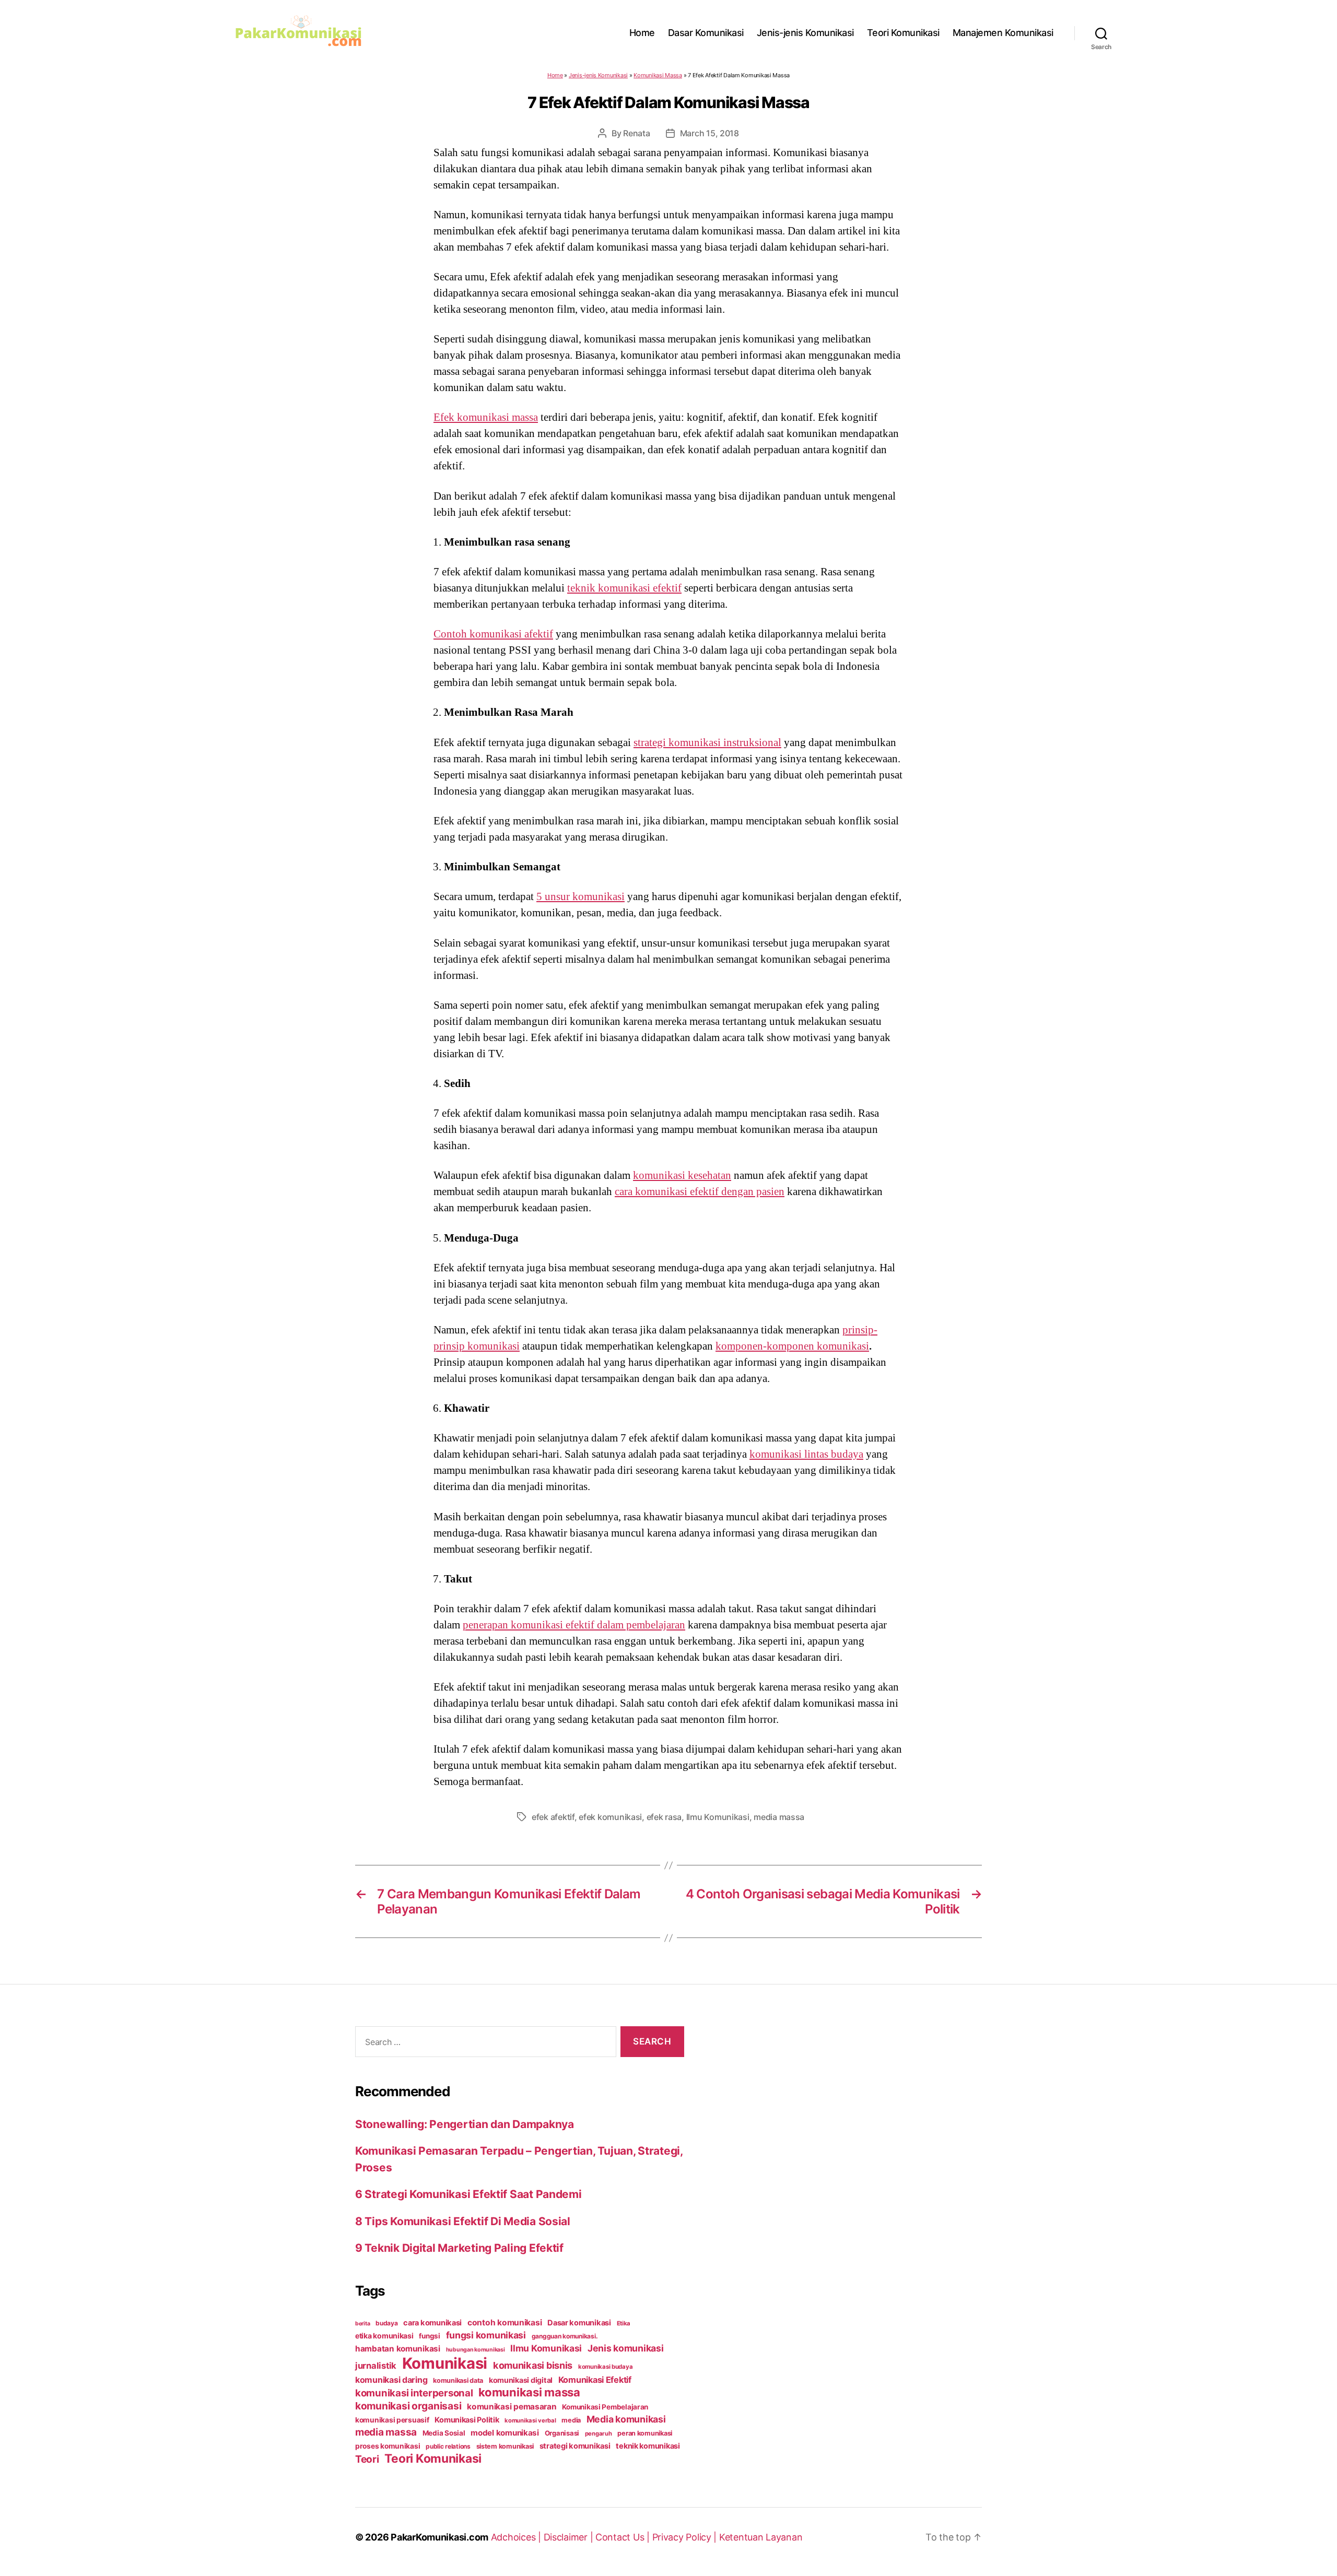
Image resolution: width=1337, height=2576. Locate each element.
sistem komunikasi (505, 2446)
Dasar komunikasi (579, 2323)
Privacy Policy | (686, 2537)
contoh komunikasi (505, 2323)
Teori (367, 2459)
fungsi (429, 2336)
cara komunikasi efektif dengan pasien (700, 1191)
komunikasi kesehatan (682, 1175)
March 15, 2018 (709, 133)
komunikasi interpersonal (414, 2393)
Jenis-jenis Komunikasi (805, 33)
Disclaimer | (570, 2537)
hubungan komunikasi (476, 2350)
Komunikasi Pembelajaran (605, 2407)
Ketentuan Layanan (761, 2537)
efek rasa (664, 1817)
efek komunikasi (610, 1817)
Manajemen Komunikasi (1003, 33)
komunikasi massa (529, 2392)
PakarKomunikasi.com (439, 2537)
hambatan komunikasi (398, 2349)
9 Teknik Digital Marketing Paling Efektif (459, 2248)
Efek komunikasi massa (486, 417)
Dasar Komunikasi (706, 33)
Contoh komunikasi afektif (493, 634)
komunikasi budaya (605, 2367)
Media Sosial (444, 2433)
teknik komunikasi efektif (624, 588)
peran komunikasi (645, 2433)
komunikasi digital (521, 2380)
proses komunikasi (388, 2446)
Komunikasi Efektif (595, 2380)
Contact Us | (624, 2537)
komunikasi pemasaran (512, 2407)
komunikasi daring (391, 2380)
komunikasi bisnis (533, 2365)
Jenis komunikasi (626, 2348)
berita (362, 2324)
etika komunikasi (384, 2336)
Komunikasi (445, 2363)
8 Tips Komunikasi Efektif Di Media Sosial (463, 2221)
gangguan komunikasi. (565, 2336)
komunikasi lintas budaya (806, 1454)
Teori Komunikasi (903, 33)
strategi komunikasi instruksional (707, 742)
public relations (448, 2446)
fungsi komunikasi (486, 2335)
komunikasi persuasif (392, 2420)
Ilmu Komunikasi (718, 1817)
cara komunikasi (432, 2323)
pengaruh (599, 2433)
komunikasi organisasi (408, 2406)
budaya (386, 2323)
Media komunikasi (626, 2419)
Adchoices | (517, 2537)
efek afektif (553, 1817)
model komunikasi (505, 2433)
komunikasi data (458, 2380)
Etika (624, 2323)
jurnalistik (376, 2366)
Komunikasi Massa (658, 75)
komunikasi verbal (530, 2420)
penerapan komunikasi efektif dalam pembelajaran (574, 1625)
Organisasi (562, 2433)
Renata (636, 133)
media (571, 2420)
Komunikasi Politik (467, 2420)
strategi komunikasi (575, 2446)
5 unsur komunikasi (580, 896)
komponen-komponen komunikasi (792, 1346)
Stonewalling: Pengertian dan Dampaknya (465, 2124)
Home (642, 33)
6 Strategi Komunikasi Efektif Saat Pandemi (468, 2194)
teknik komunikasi (648, 2446)
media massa (779, 1817)
